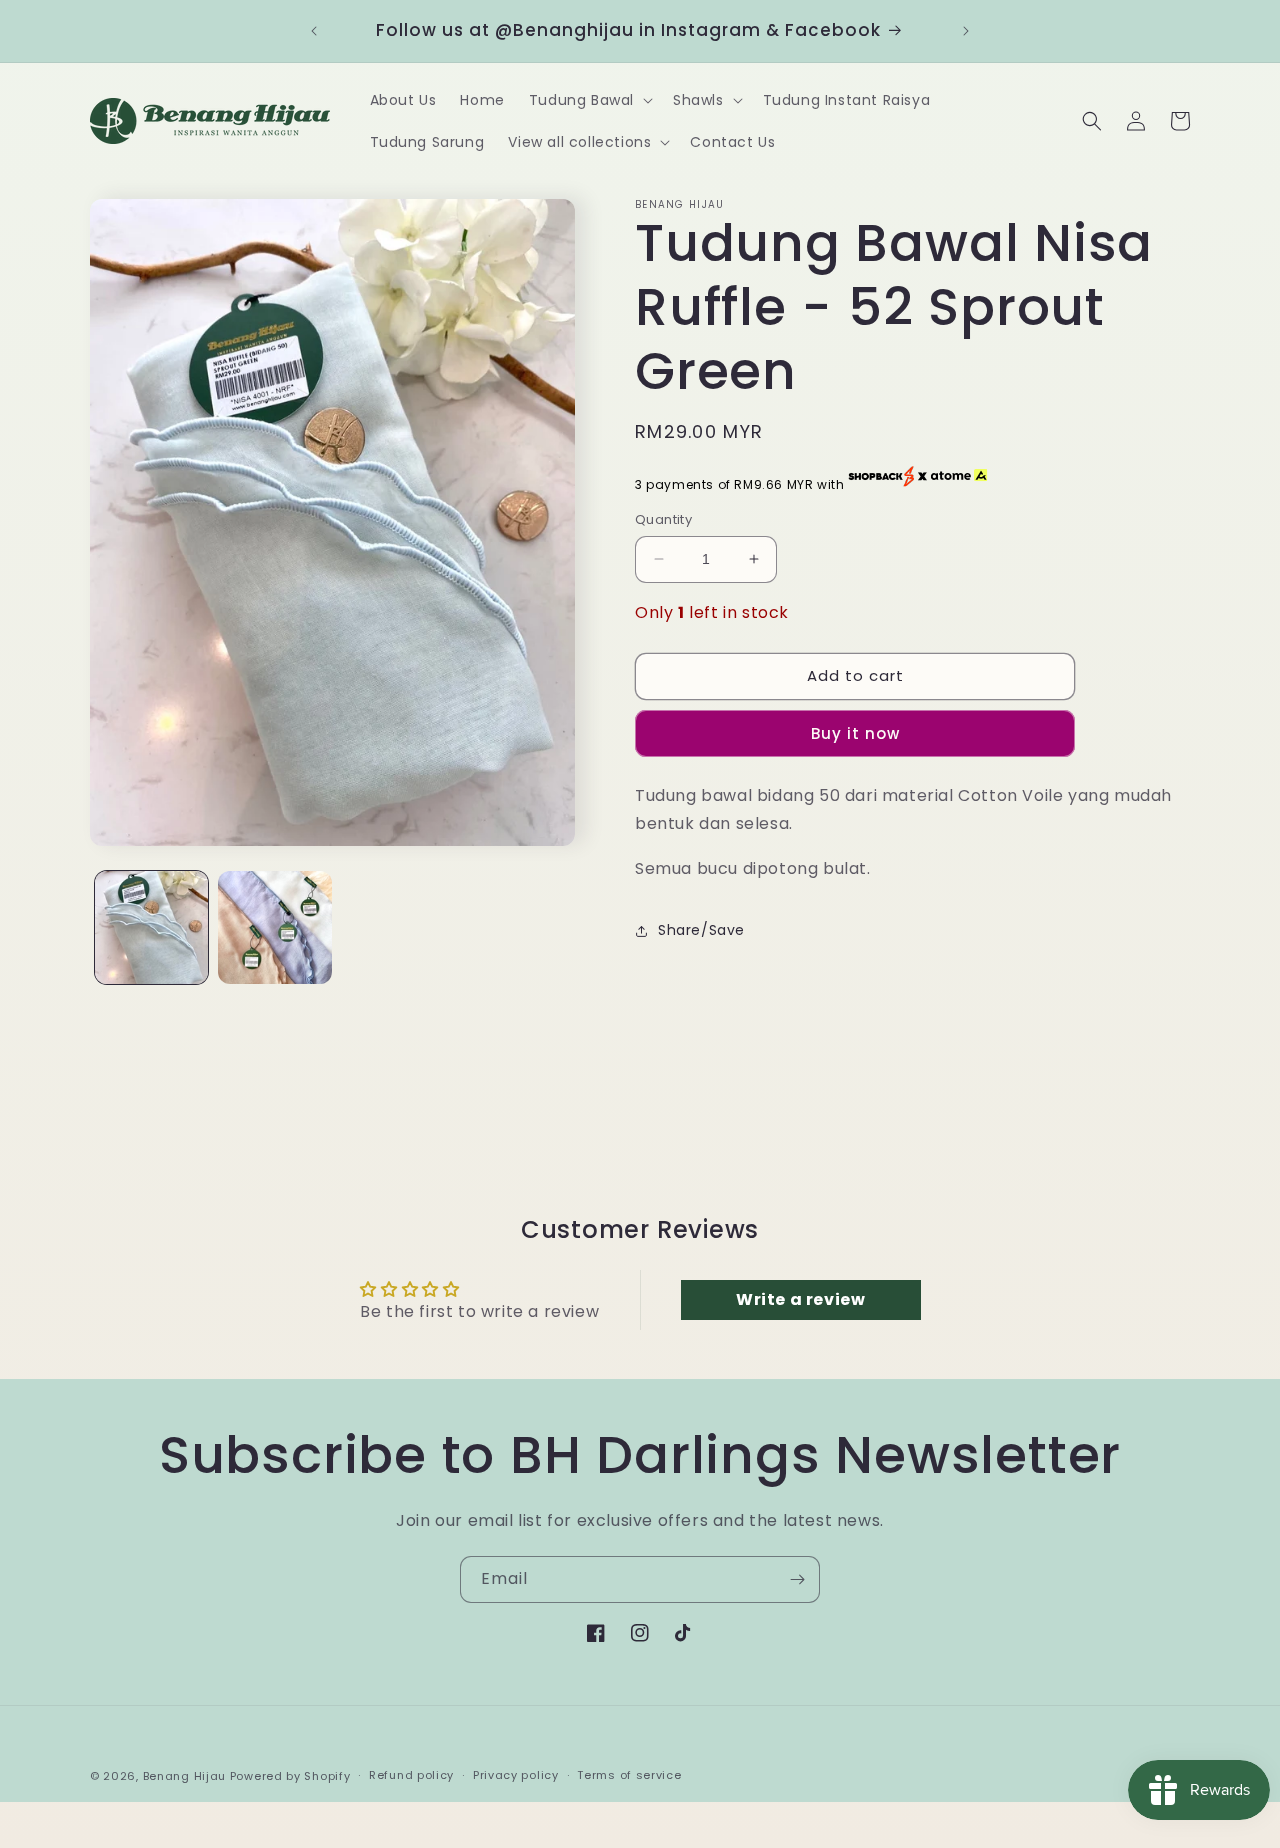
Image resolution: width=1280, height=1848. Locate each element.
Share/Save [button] (701, 930)
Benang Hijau (186, 1776)
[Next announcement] (966, 31)
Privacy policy (516, 1775)
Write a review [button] (800, 1299)
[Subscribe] (797, 1579)
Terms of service (629, 1775)
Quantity (663, 519)
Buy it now (855, 733)
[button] (589, 100)
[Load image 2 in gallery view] (274, 927)
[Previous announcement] (314, 31)
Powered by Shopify (290, 1776)
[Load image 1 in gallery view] (151, 927)
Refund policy (411, 1775)
